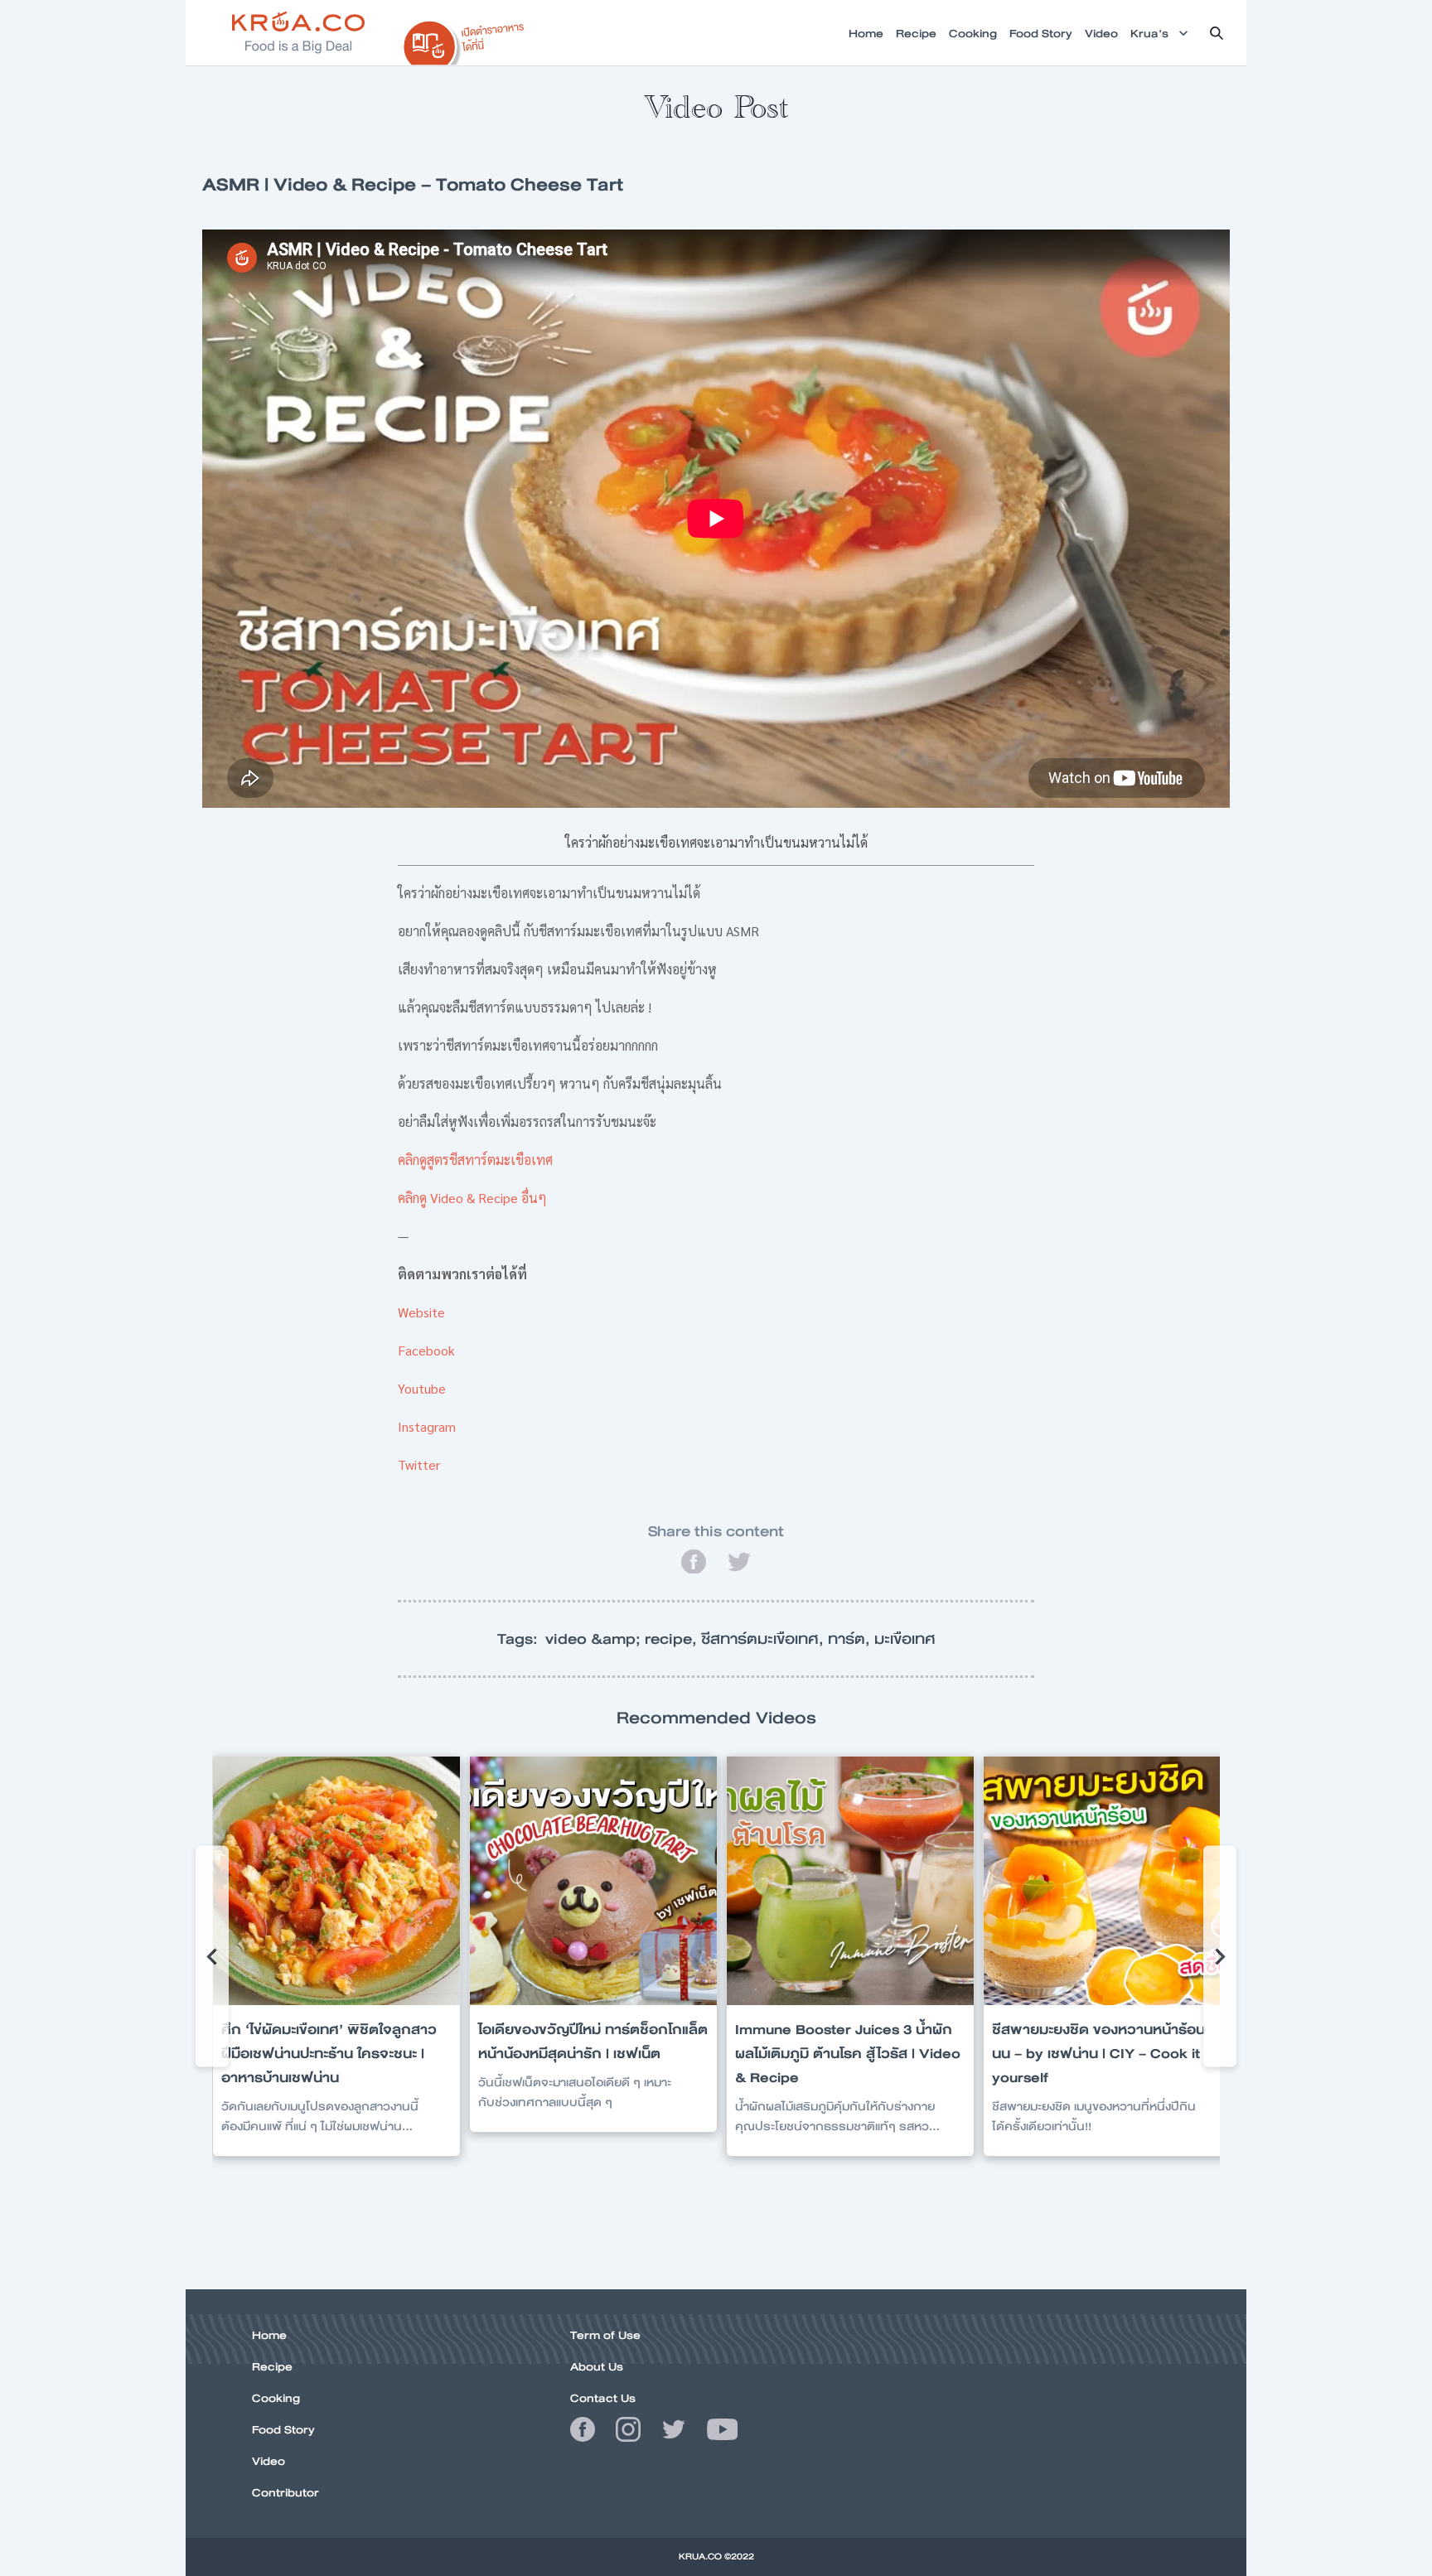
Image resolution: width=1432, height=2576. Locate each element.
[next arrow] (1220, 1956)
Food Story (283, 2429)
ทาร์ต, (851, 1639)
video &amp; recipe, (623, 1639)
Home (269, 2335)
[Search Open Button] (1217, 33)
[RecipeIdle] (464, 39)
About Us (597, 2366)
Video (268, 2461)
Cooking (276, 2398)
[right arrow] (212, 1956)
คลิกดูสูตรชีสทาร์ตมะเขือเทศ (475, 1160)
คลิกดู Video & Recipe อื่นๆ (472, 1198)
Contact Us (603, 2398)
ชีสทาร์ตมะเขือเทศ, (764, 1639)
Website (421, 1312)
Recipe (272, 2366)
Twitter (419, 1464)
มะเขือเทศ (905, 1639)
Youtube (422, 1388)
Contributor (285, 2492)
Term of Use (605, 2335)
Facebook (426, 1350)
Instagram (427, 1426)
